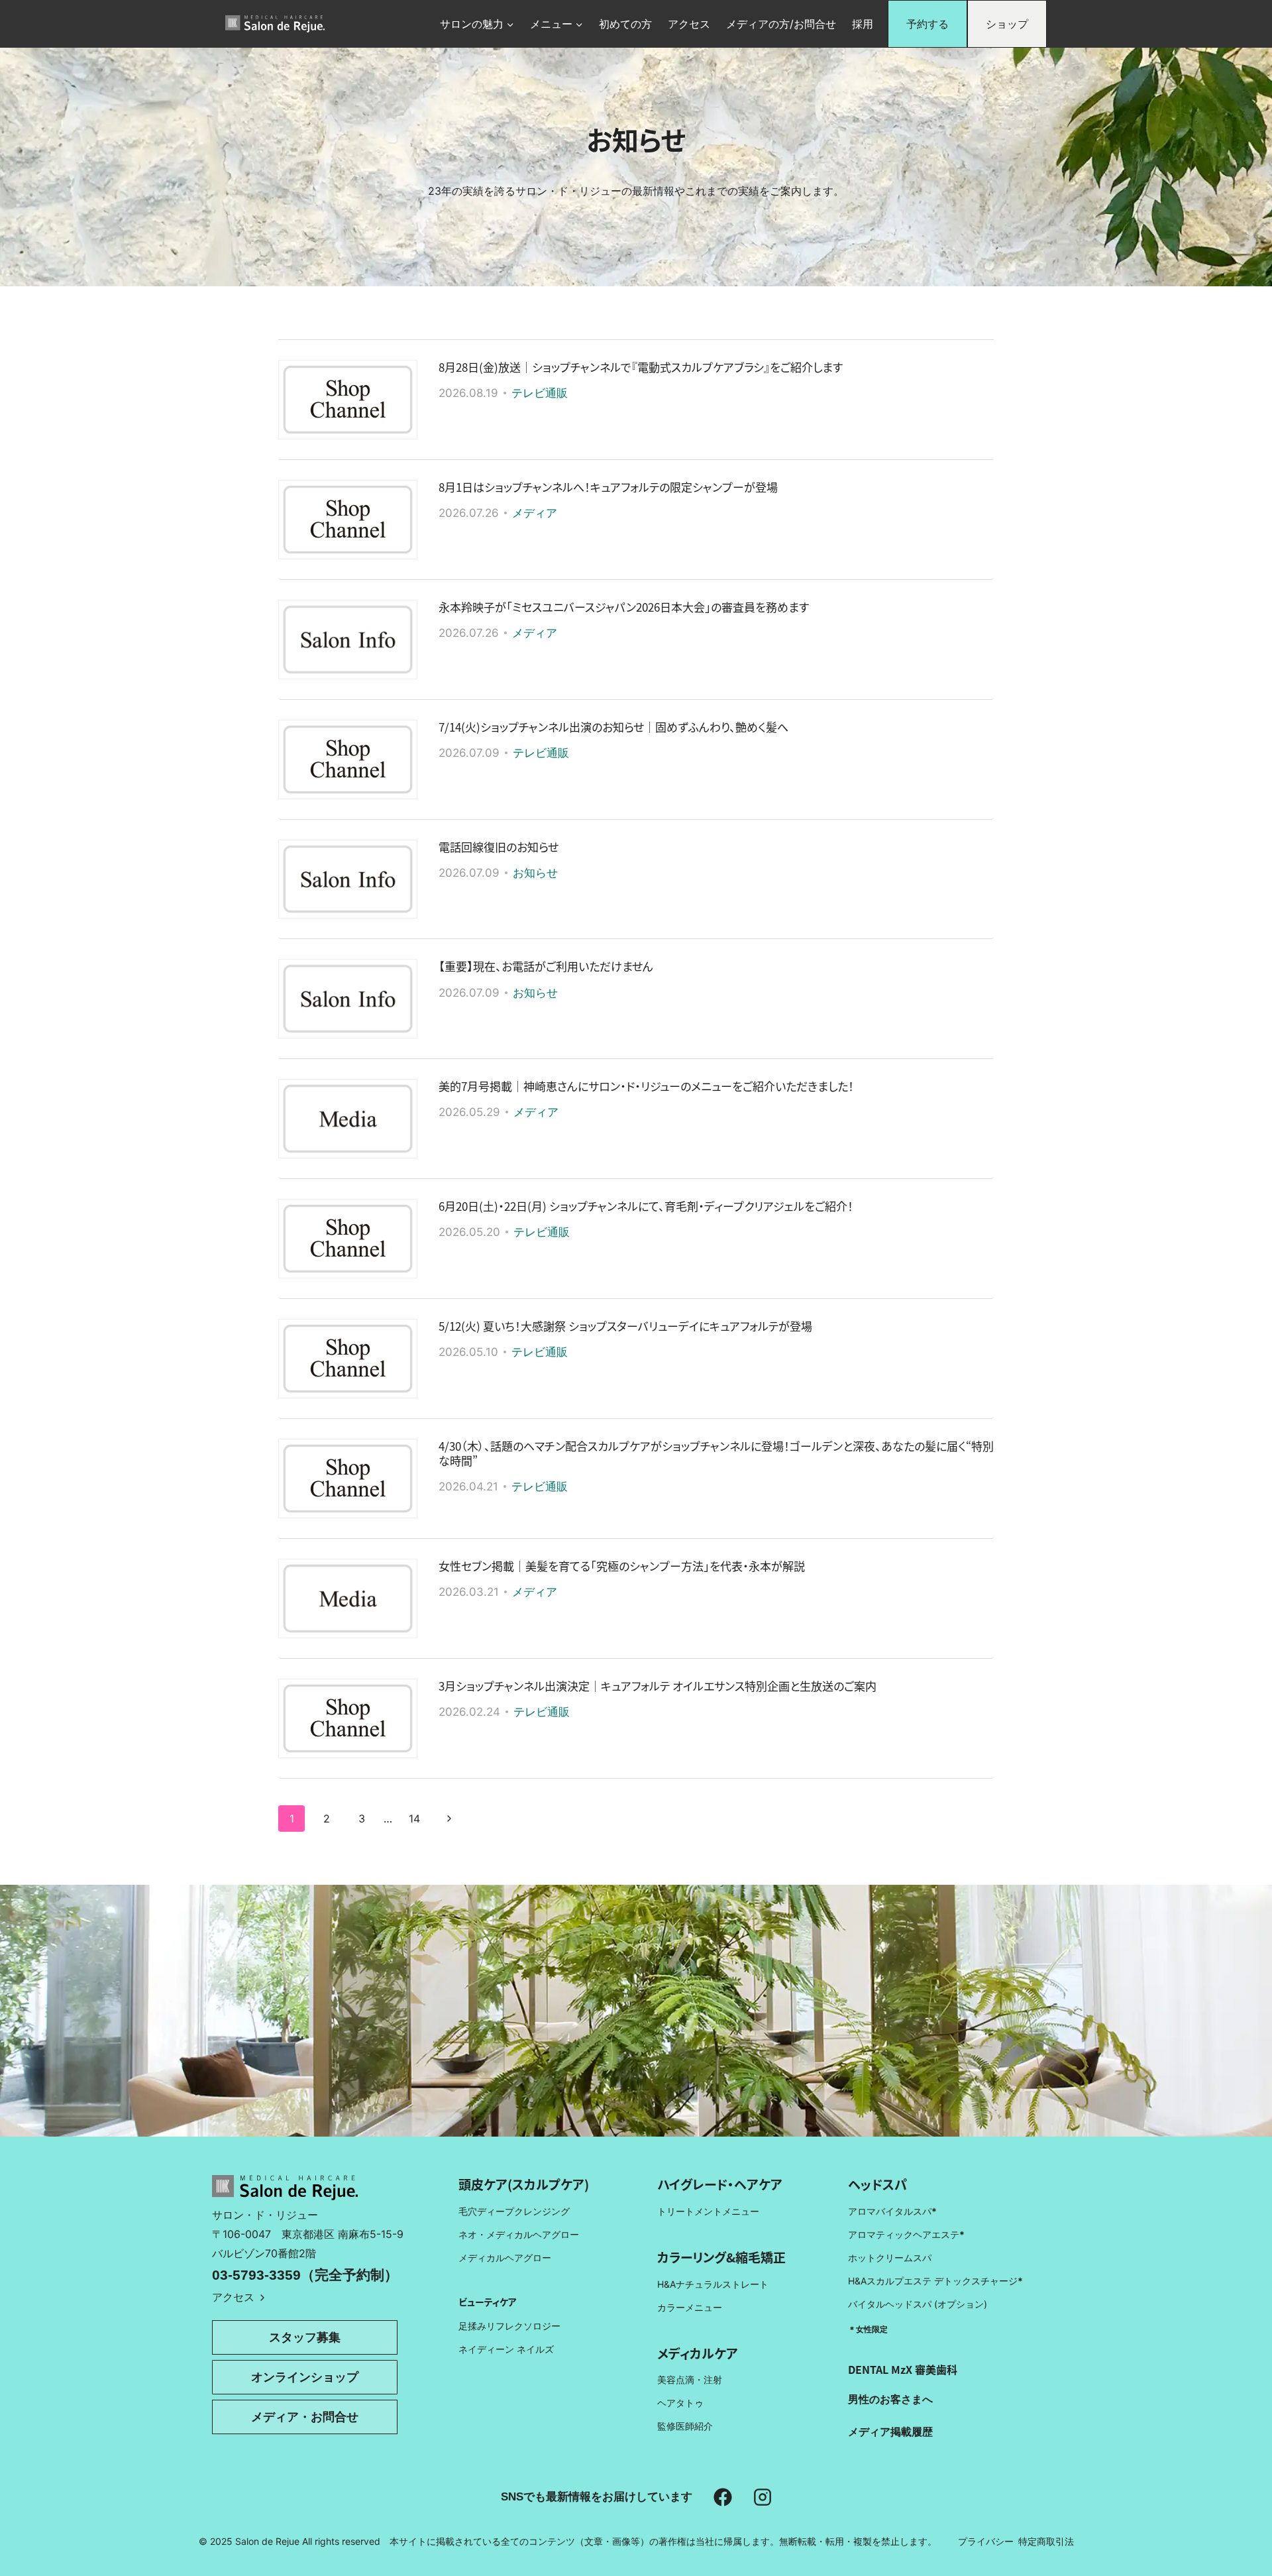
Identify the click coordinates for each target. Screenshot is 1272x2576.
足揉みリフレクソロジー (509, 2326)
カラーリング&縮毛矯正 (721, 2257)
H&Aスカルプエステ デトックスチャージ (935, 2281)
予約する (927, 24)
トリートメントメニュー (708, 2211)
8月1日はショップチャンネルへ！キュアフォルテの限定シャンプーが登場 (608, 487)
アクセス (689, 24)
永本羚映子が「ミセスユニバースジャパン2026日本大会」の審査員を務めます (624, 607)
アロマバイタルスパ (890, 2211)
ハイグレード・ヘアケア (720, 2184)
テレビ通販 (540, 393)
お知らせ (535, 873)
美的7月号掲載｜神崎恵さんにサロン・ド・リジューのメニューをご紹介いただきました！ (646, 1086)
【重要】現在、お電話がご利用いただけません (546, 966)
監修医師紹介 (685, 2426)
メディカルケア (698, 2353)
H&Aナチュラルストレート (713, 2284)
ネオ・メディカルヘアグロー (519, 2234)
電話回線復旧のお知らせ (499, 847)
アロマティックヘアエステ (906, 2234)
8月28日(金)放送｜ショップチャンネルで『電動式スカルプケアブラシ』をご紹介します (641, 367)
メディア (535, 513)
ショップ (1007, 24)
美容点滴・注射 (690, 2380)
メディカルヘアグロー (505, 2258)
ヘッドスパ (877, 2184)
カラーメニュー (690, 2307)
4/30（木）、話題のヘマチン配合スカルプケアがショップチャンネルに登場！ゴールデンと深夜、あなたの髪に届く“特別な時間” (716, 1453)
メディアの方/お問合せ (781, 24)
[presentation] (348, 400)
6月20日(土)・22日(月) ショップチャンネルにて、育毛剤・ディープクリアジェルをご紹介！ (646, 1206)
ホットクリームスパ (890, 2258)
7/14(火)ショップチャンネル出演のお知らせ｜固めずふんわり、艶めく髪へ (613, 727)
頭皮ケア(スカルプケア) (524, 2184)
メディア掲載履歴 (890, 2432)
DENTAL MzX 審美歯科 (903, 2369)
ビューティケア (488, 2302)
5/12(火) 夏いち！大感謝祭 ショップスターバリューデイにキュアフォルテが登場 (625, 1326)
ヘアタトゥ (680, 2403)
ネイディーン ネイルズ (506, 2349)
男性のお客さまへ (890, 2399)
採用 (863, 24)
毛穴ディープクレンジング (514, 2211)
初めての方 (625, 24)
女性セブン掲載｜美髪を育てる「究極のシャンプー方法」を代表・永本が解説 (622, 1566)
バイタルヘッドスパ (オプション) (918, 2304)
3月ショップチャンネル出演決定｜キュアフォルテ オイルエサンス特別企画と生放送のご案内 (658, 1686)
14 (414, 1819)
